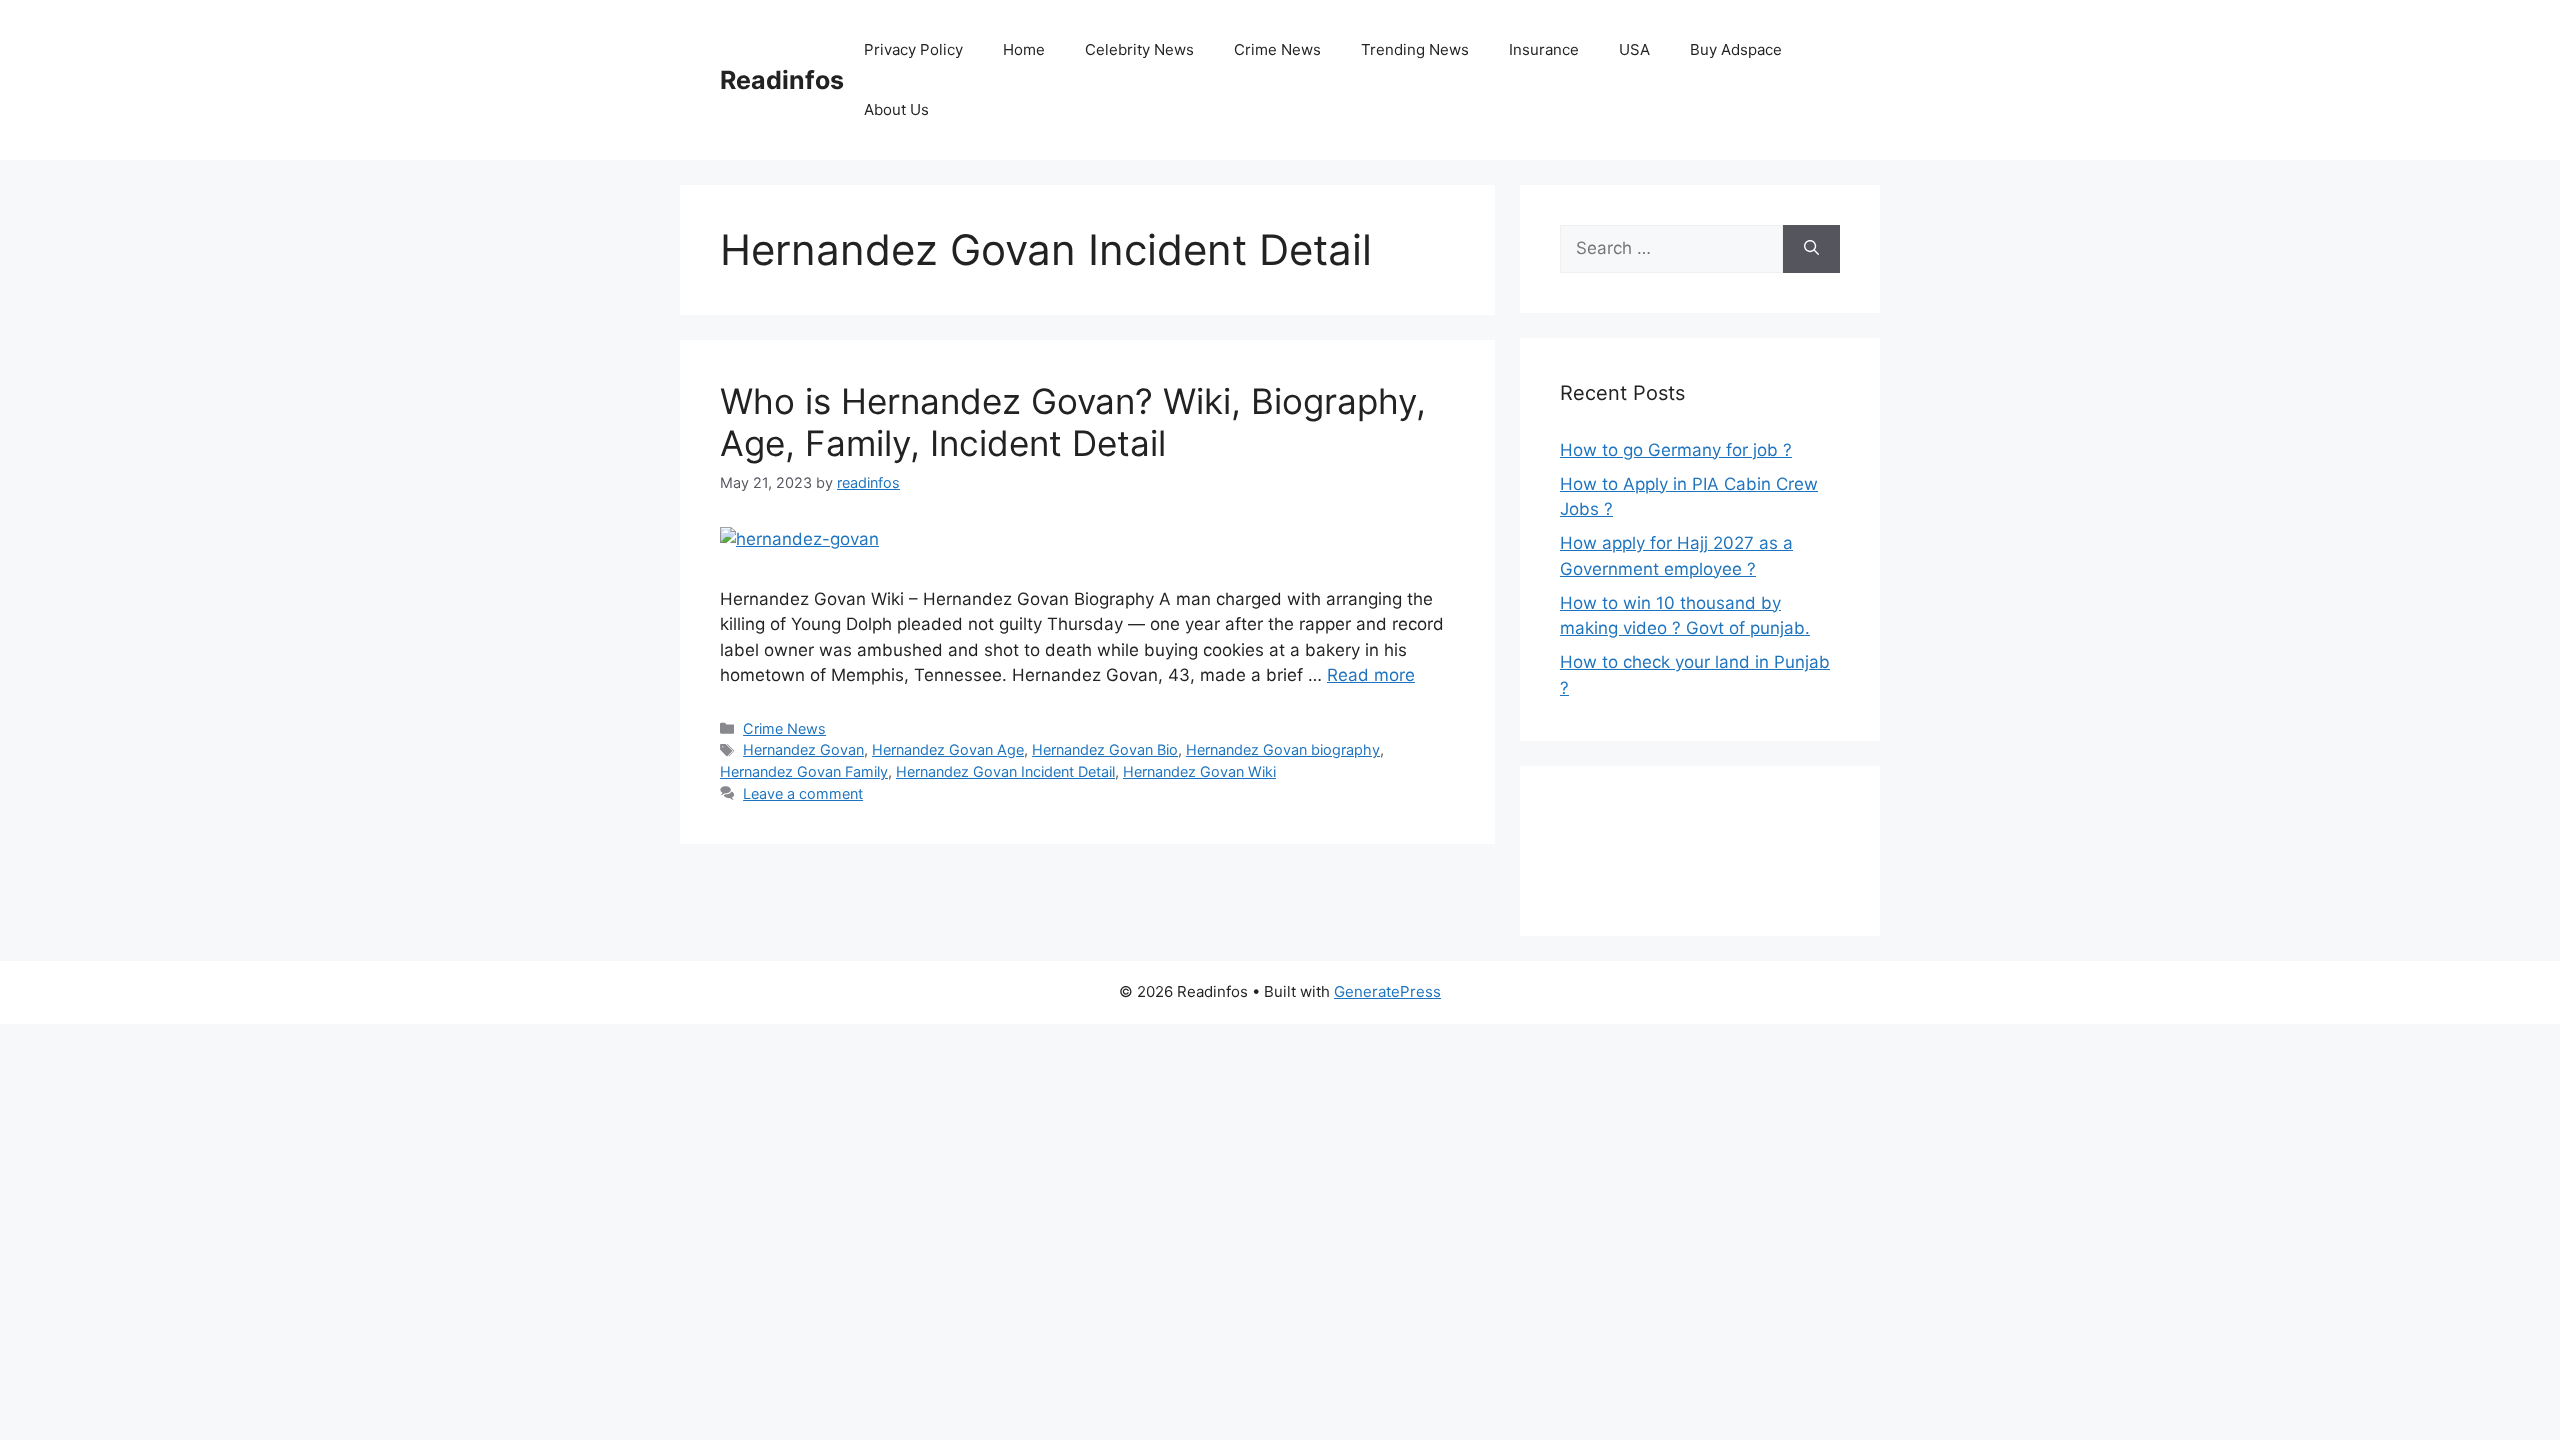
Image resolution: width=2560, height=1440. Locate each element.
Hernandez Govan (803, 749)
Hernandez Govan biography (1283, 749)
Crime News (1277, 49)
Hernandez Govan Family (804, 771)
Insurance (1544, 49)
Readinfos (782, 80)
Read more (1371, 675)
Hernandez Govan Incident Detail (1005, 771)
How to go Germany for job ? (1676, 450)
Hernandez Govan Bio (1105, 749)
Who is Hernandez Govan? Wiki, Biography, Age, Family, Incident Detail (1073, 422)
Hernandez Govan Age (948, 749)
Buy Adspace (1736, 49)
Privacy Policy (913, 49)
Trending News (1415, 49)
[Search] (1811, 249)
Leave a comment (803, 793)
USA (1634, 49)
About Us (896, 109)
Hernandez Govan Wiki (1199, 771)
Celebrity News (1139, 49)
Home (1024, 49)
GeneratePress (1387, 991)
